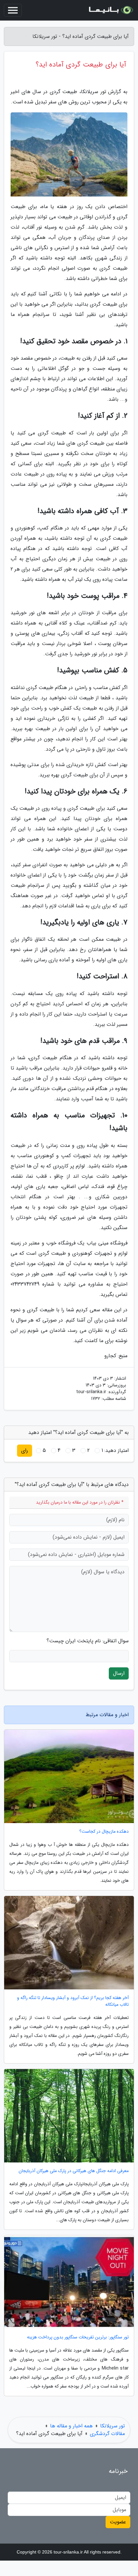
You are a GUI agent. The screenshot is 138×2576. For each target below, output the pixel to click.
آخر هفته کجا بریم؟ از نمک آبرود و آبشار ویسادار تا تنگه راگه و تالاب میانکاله (73, 2001)
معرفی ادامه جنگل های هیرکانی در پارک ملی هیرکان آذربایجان (74, 2171)
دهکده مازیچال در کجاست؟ (104, 1832)
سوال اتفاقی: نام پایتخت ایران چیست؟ (88, 1641)
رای (25, 1450)
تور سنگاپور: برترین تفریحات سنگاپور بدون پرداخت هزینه (78, 2337)
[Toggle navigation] (13, 10)
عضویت (118, 2522)
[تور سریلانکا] (110, 10)
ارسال (119, 1673)
